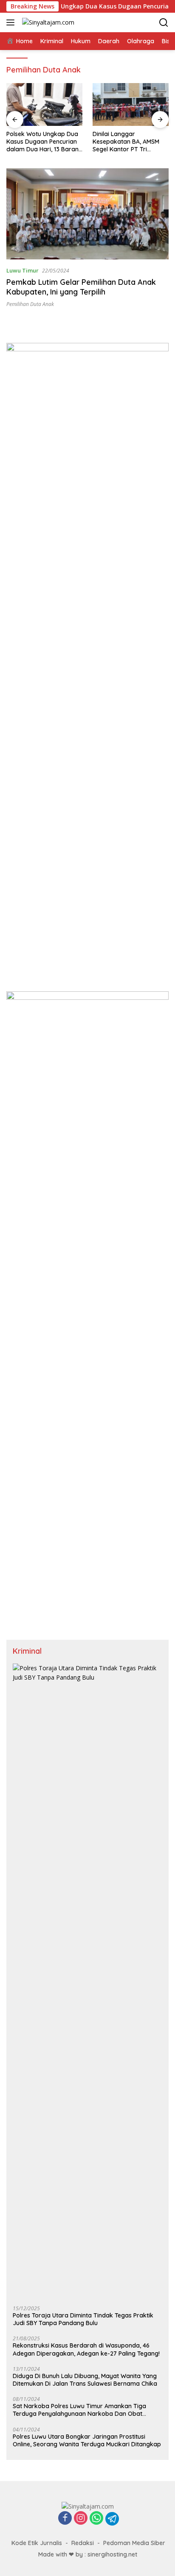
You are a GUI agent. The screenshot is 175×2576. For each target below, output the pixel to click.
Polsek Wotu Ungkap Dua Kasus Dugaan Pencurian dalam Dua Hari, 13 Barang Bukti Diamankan (44, 142)
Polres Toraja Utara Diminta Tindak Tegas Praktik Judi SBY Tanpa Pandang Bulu (83, 2319)
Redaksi (83, 2543)
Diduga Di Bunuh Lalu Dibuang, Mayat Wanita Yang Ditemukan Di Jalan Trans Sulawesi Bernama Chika (85, 2380)
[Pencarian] (164, 23)
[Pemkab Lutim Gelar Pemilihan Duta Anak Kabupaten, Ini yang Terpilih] (87, 214)
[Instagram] (81, 2519)
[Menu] (12, 22)
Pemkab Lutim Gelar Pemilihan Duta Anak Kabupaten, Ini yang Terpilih (81, 287)
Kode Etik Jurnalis (37, 2543)
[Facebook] (65, 2519)
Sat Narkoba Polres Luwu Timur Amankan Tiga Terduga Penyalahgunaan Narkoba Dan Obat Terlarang (79, 2410)
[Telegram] (112, 2519)
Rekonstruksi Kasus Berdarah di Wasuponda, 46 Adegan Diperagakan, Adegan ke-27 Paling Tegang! (86, 2349)
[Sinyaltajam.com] (47, 22)
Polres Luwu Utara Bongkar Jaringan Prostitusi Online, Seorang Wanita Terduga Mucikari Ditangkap (87, 2440)
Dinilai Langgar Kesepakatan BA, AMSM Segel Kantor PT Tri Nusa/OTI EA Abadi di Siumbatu (126, 142)
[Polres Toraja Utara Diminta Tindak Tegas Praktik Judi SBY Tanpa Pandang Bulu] (87, 1981)
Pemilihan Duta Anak (30, 304)
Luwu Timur (23, 270)
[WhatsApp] (96, 2519)
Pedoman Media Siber (134, 2543)
